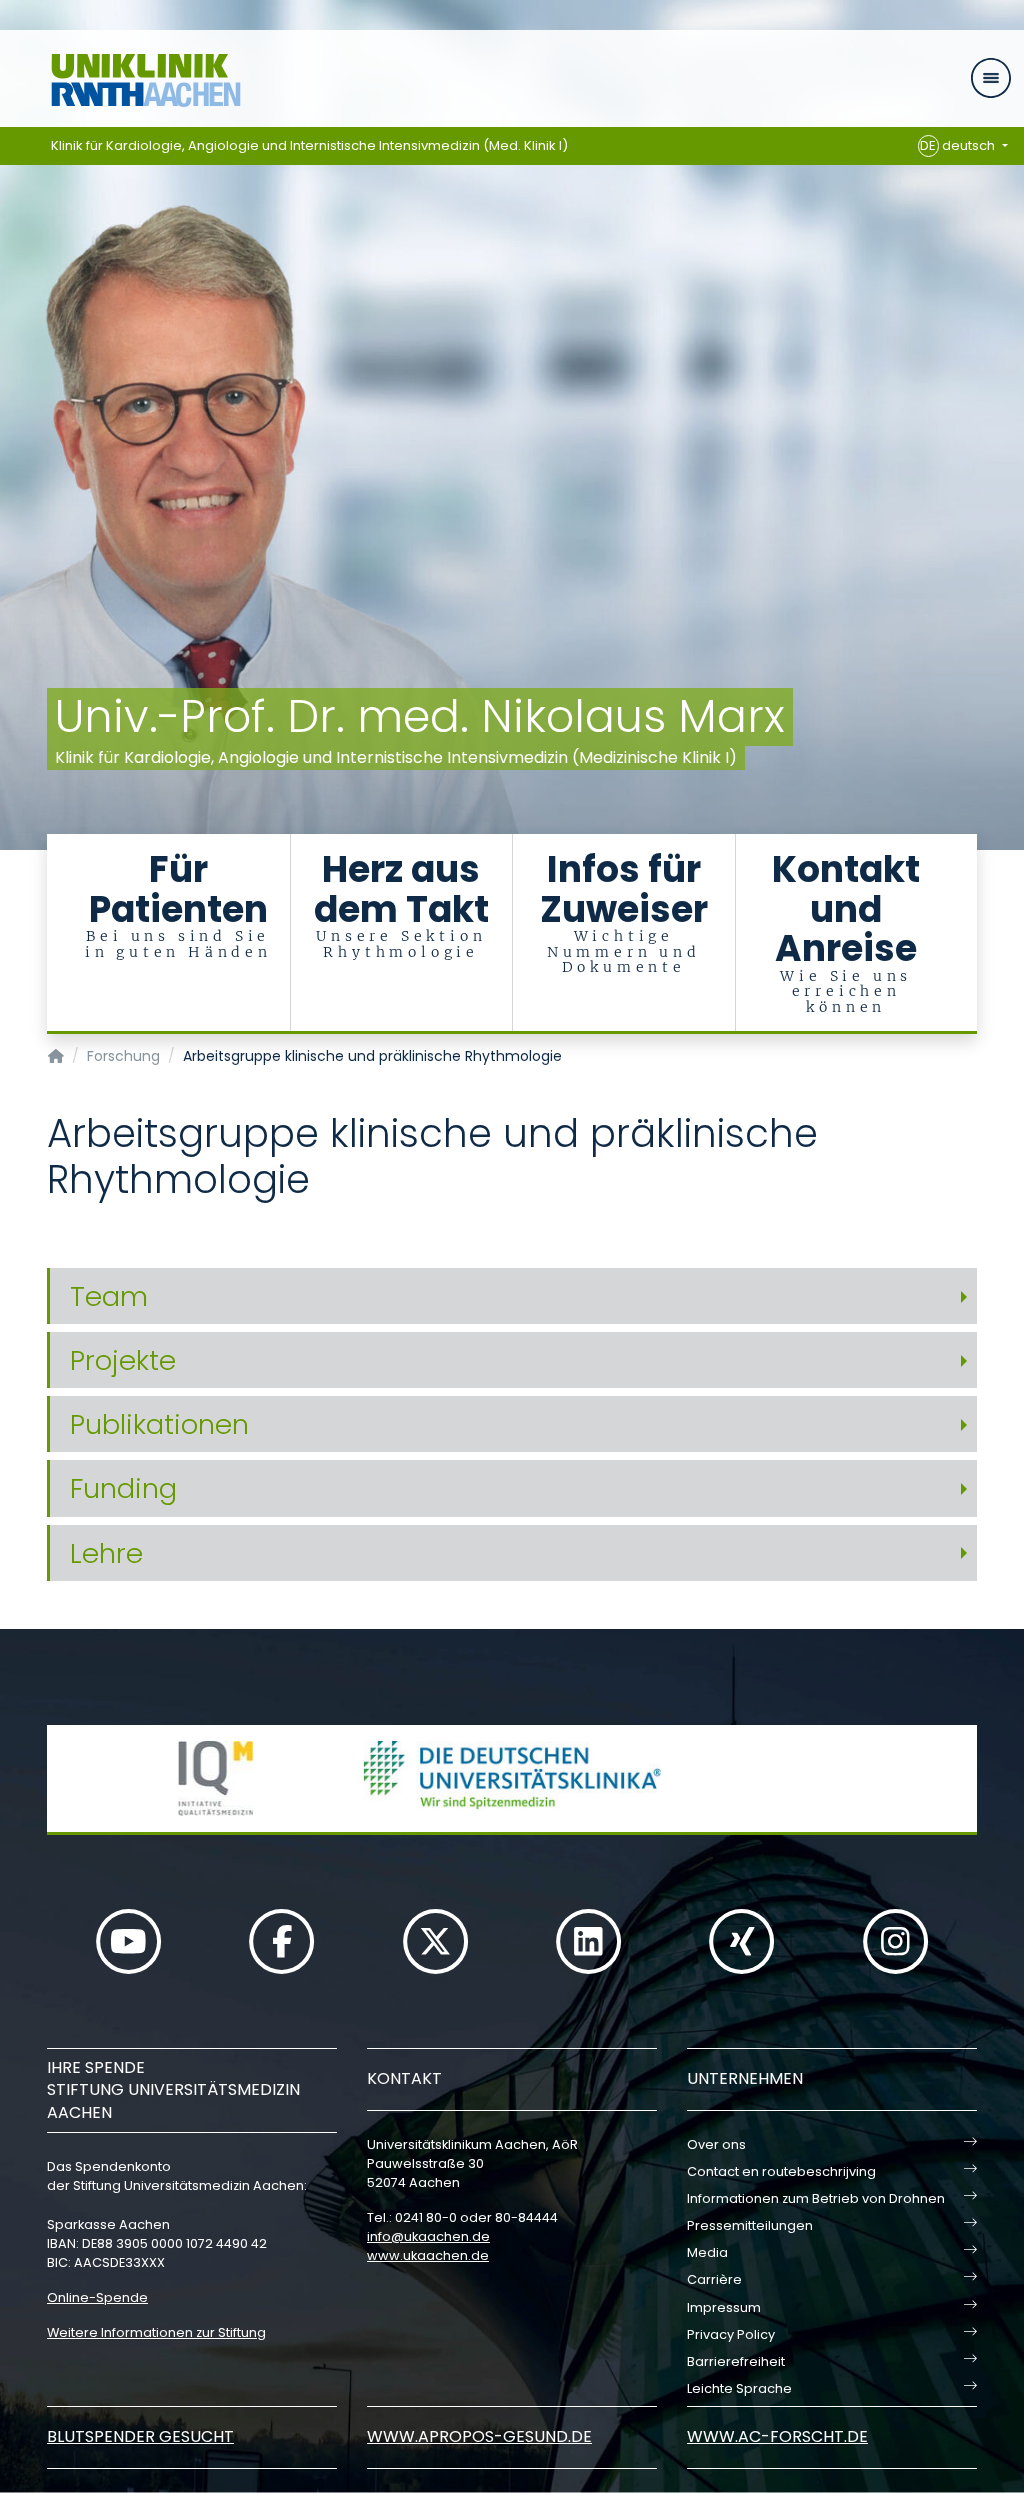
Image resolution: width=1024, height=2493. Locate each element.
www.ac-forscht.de (777, 2436)
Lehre (106, 1553)
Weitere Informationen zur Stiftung (156, 2332)
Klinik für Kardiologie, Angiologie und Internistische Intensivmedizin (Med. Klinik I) (309, 145)
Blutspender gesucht (140, 2436)
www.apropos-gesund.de (479, 2436)
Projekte (123, 1360)
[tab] (512, 1296)
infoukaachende (428, 2236)
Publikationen (159, 1424)
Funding (123, 1488)
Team (109, 1296)
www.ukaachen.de (428, 2255)
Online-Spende (97, 2297)
